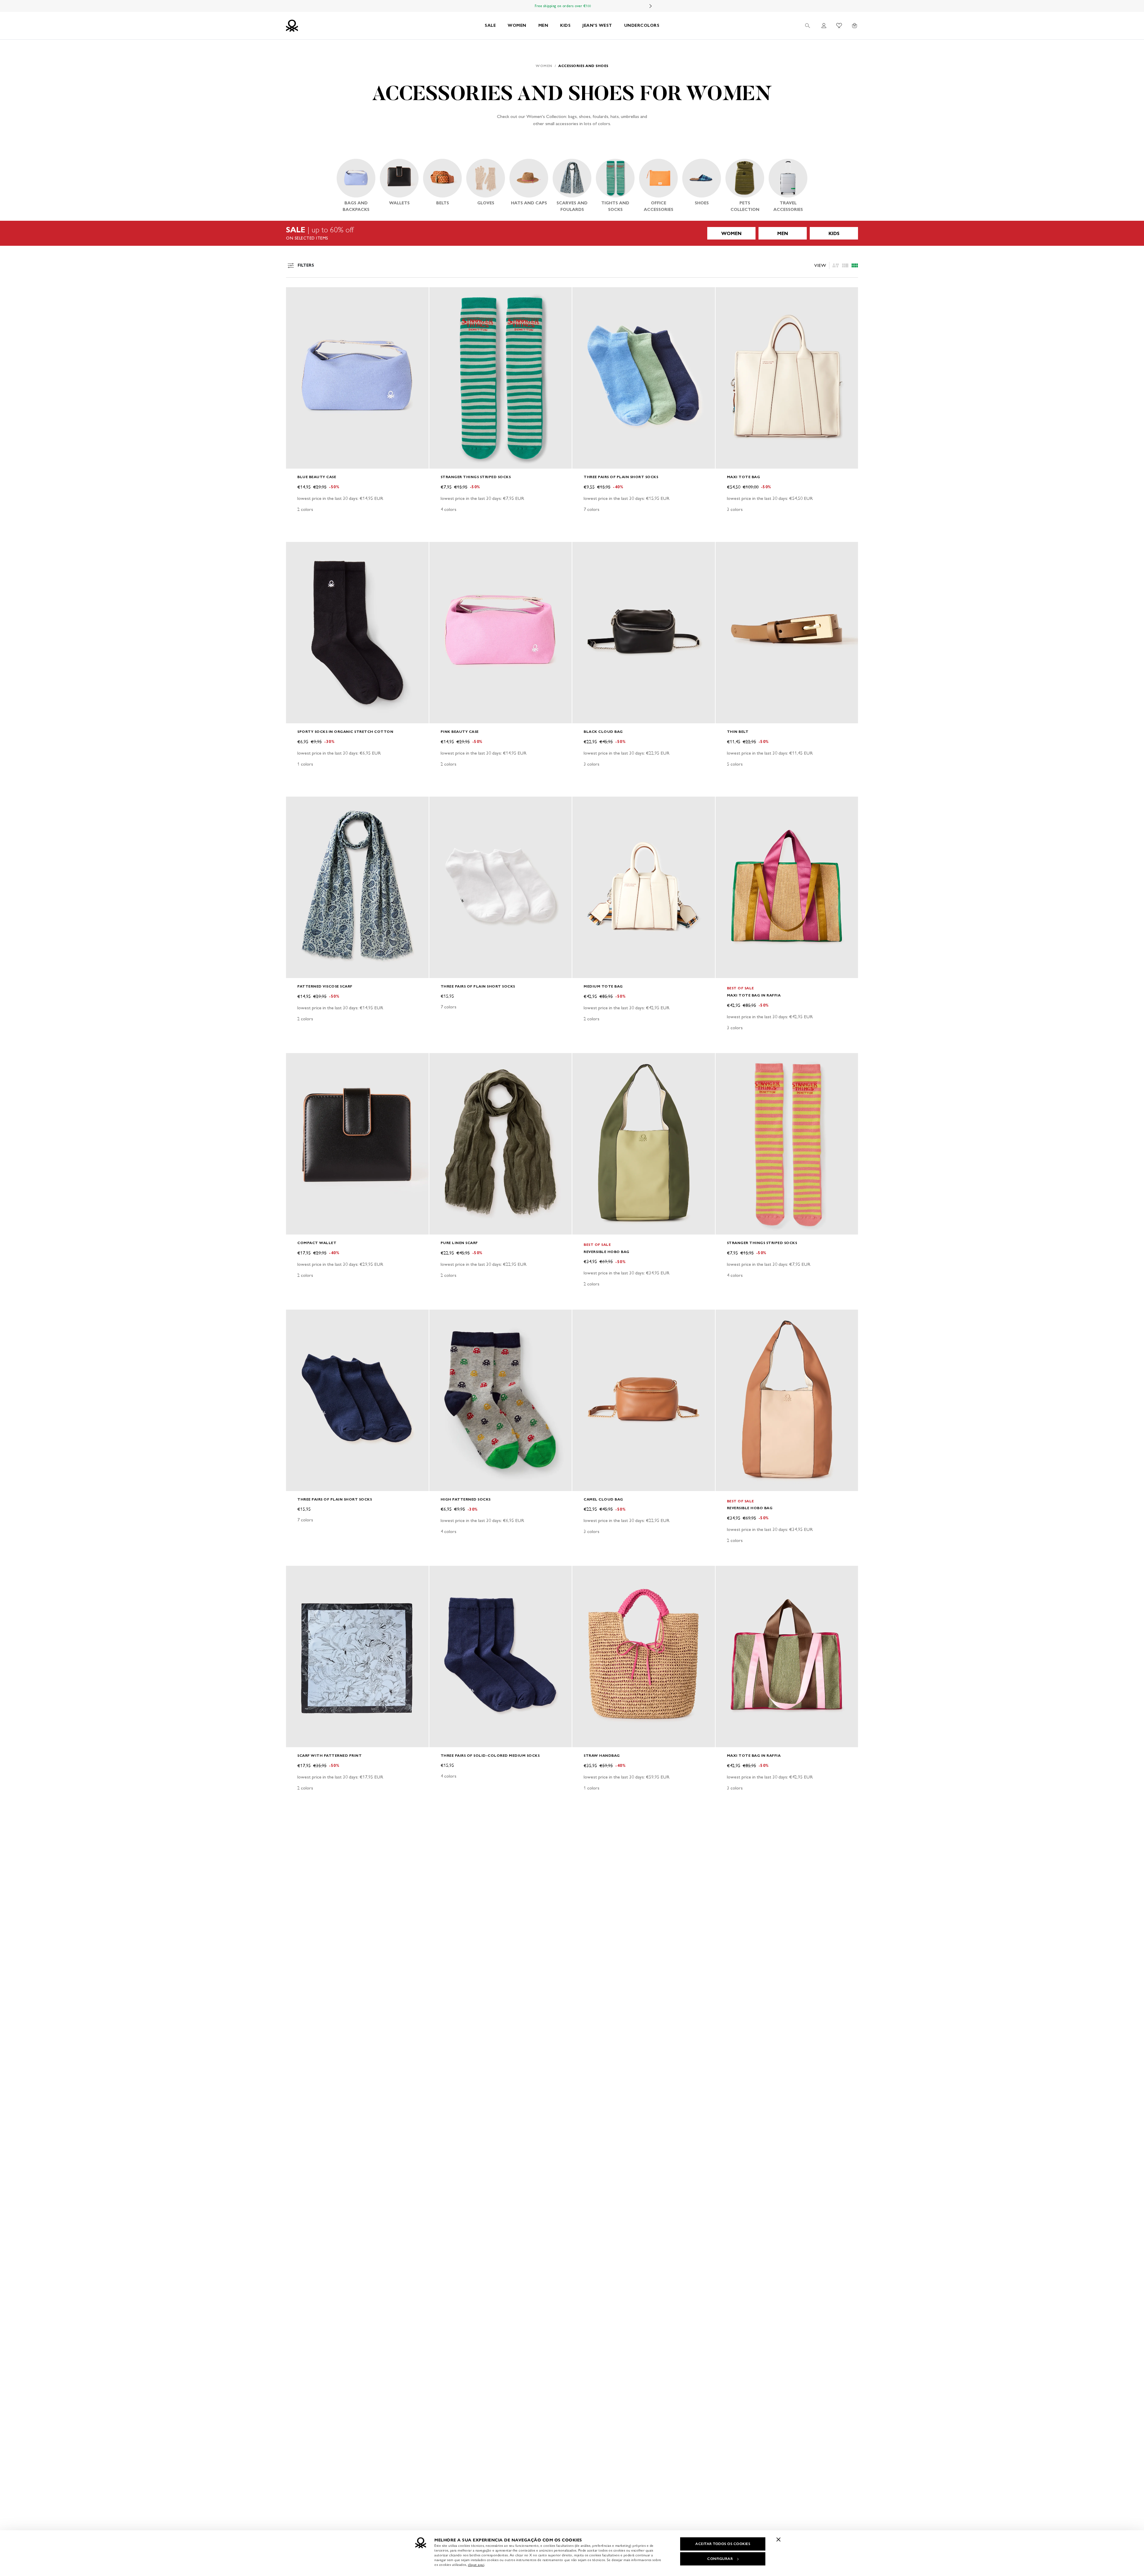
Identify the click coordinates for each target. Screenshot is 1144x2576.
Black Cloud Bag (603, 732)
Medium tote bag (603, 986)
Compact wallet (317, 1243)
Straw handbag (602, 1755)
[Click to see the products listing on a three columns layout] (855, 265)
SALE (490, 25)
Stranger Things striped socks (476, 477)
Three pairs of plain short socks (621, 477)
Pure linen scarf (459, 1243)
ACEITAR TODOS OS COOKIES (723, 2544)
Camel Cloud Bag (603, 1499)
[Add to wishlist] (296, 295)
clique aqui (476, 2565)
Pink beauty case (460, 732)
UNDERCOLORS (642, 25)
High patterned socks (466, 1499)
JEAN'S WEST (597, 25)
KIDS (565, 25)
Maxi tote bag (744, 477)
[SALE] (572, 233)
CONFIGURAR (720, 2559)
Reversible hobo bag (607, 1252)
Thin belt (738, 732)
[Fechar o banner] (778, 2539)
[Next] (651, 6)
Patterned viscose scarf (325, 986)
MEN (543, 25)
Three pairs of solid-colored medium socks (490, 1755)
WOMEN (517, 25)
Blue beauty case (317, 477)
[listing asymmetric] (836, 265)
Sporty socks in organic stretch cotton (345, 732)
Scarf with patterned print (329, 1755)
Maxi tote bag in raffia (754, 995)
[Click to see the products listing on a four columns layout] (845, 265)
